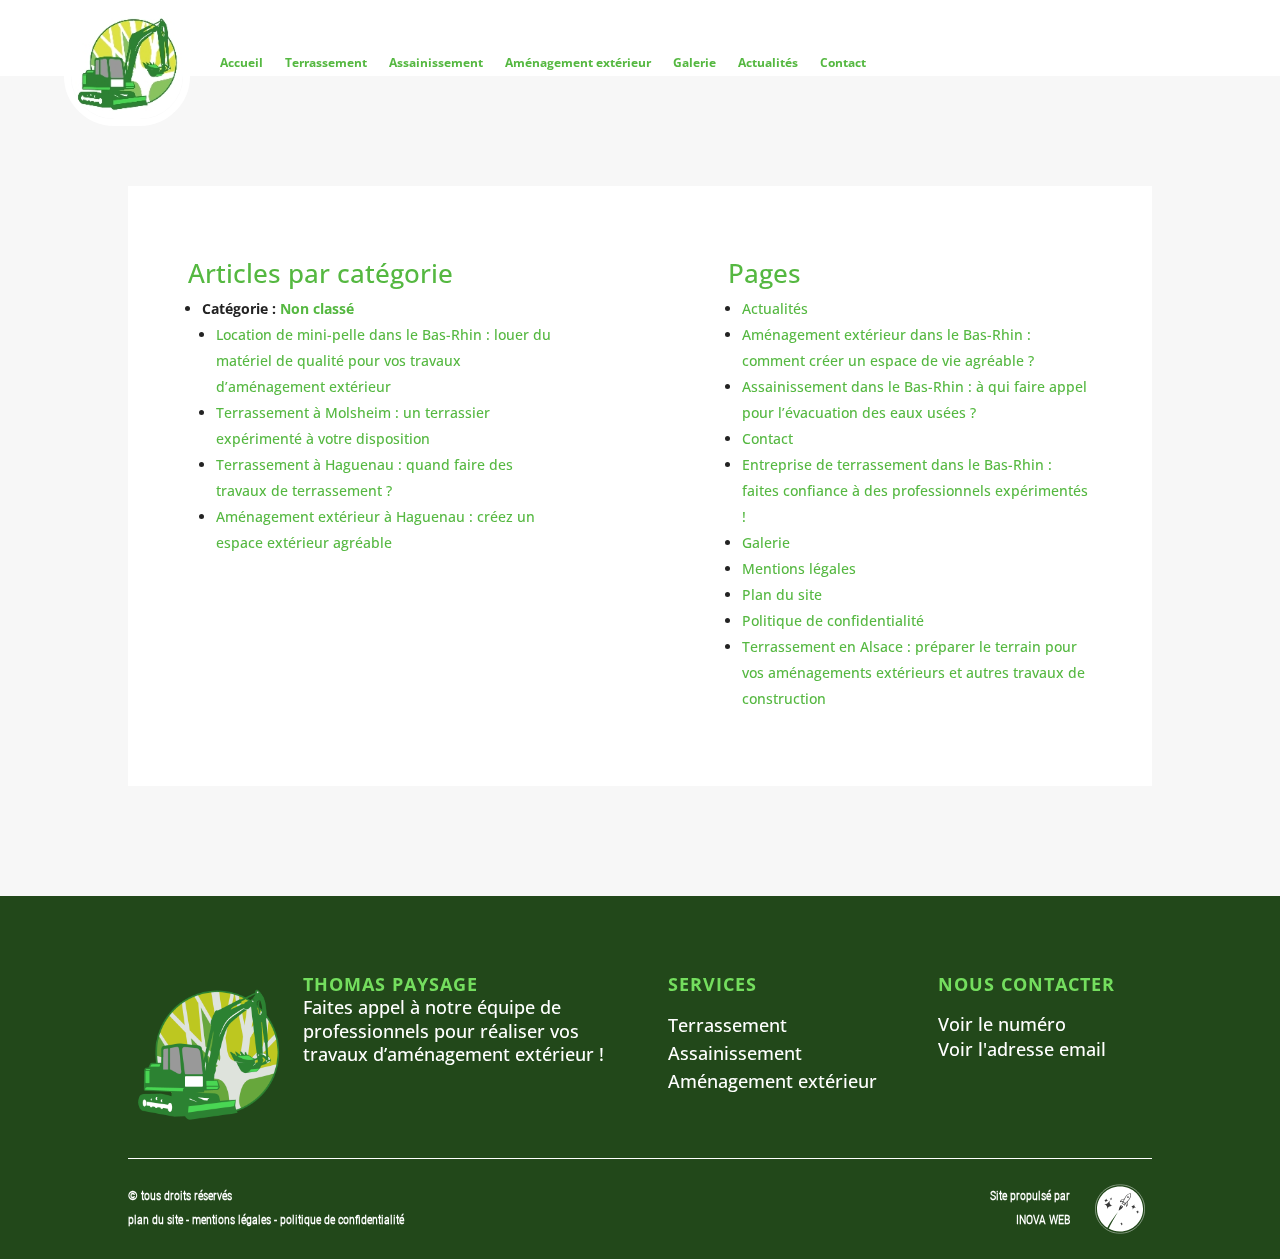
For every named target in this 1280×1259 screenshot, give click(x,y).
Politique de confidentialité (833, 620)
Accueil (241, 62)
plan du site (155, 1220)
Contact (843, 62)
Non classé (317, 308)
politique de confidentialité (342, 1220)
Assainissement (436, 62)
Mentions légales (799, 568)
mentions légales (233, 1220)
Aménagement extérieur (578, 62)
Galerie (694, 62)
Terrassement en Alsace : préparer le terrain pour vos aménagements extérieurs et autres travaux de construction (913, 672)
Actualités (768, 62)
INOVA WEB (1043, 1220)
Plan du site (782, 594)
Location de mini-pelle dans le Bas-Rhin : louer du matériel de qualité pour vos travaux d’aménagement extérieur (383, 360)
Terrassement (326, 62)
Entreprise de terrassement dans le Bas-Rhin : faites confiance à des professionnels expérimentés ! (915, 490)
